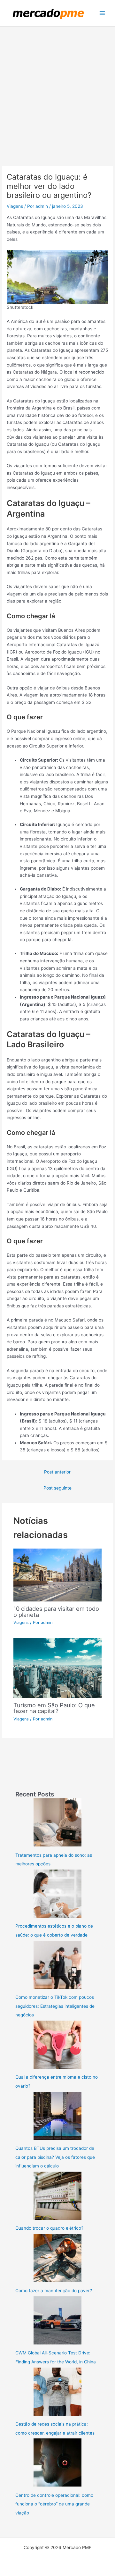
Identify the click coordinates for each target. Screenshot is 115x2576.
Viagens (15, 206)
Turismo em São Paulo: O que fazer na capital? (54, 1708)
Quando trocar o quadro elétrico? (49, 2228)
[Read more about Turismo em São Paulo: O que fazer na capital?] (58, 1668)
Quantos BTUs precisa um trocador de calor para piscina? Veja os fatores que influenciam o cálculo (55, 2157)
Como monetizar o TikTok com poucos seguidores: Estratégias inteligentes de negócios (55, 2006)
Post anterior (57, 1472)
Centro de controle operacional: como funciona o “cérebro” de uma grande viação (54, 2504)
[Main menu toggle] (102, 13)
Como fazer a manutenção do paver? (54, 2291)
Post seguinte (57, 1488)
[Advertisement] (57, 88)
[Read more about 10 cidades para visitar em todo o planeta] (58, 1575)
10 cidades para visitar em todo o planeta (56, 1611)
